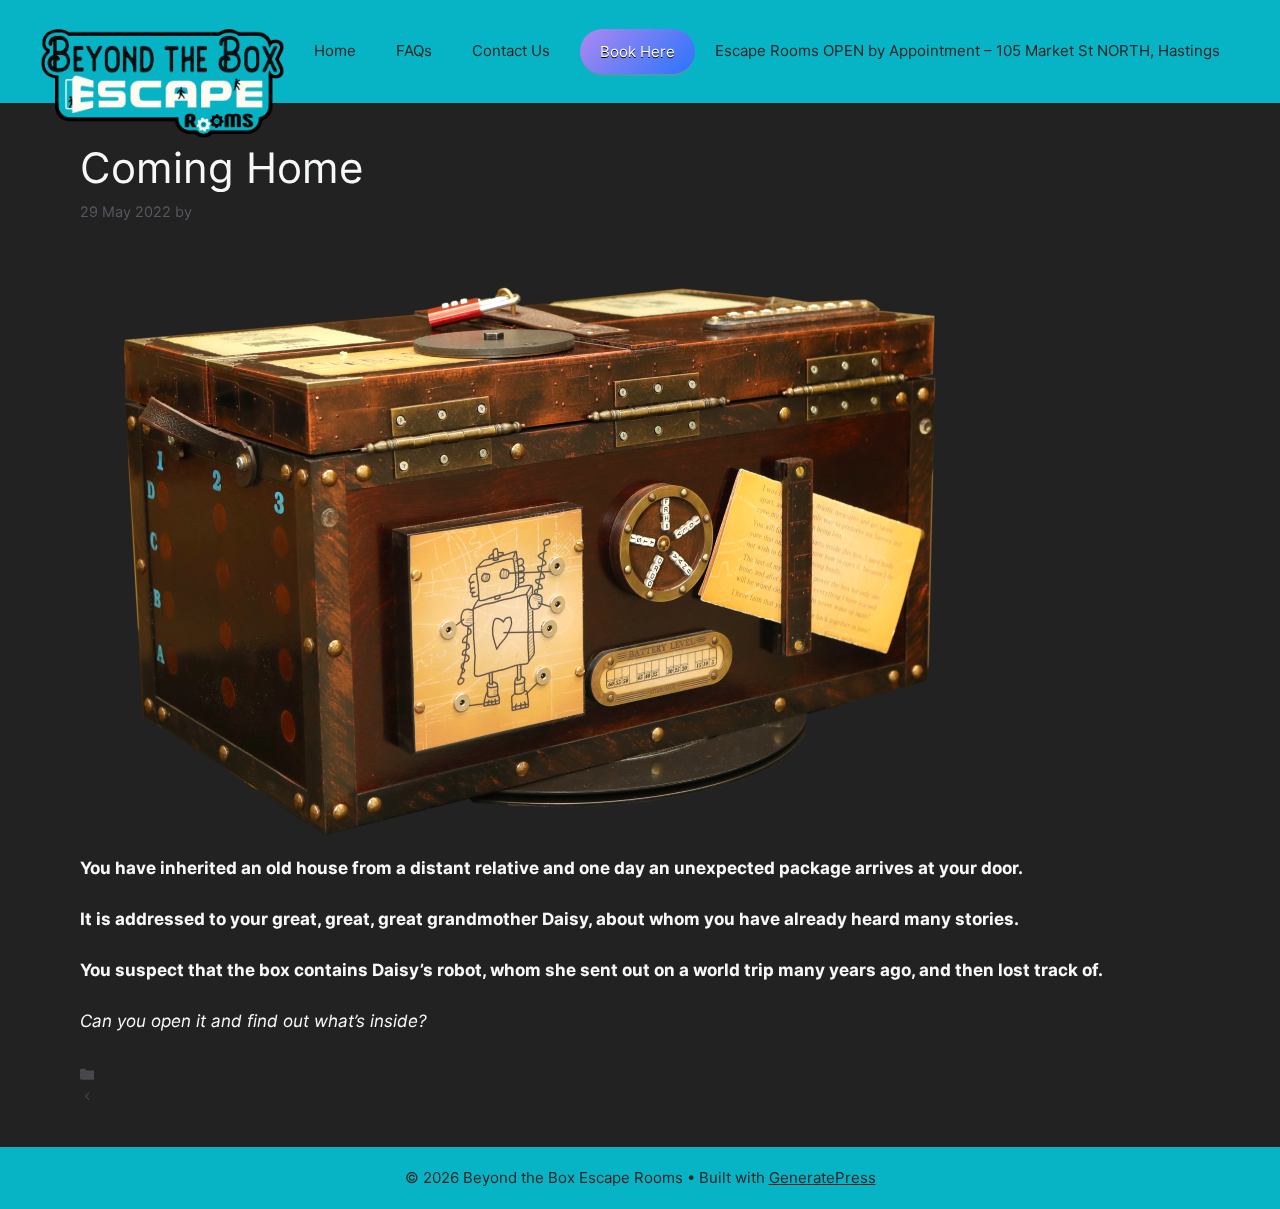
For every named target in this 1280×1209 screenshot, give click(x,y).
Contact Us (511, 50)
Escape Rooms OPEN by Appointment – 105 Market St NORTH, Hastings (967, 50)
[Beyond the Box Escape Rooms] (162, 80)
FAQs (414, 50)
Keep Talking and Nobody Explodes (222, 1095)
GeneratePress (822, 1177)
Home (335, 50)
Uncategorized (152, 1074)
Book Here (637, 51)
